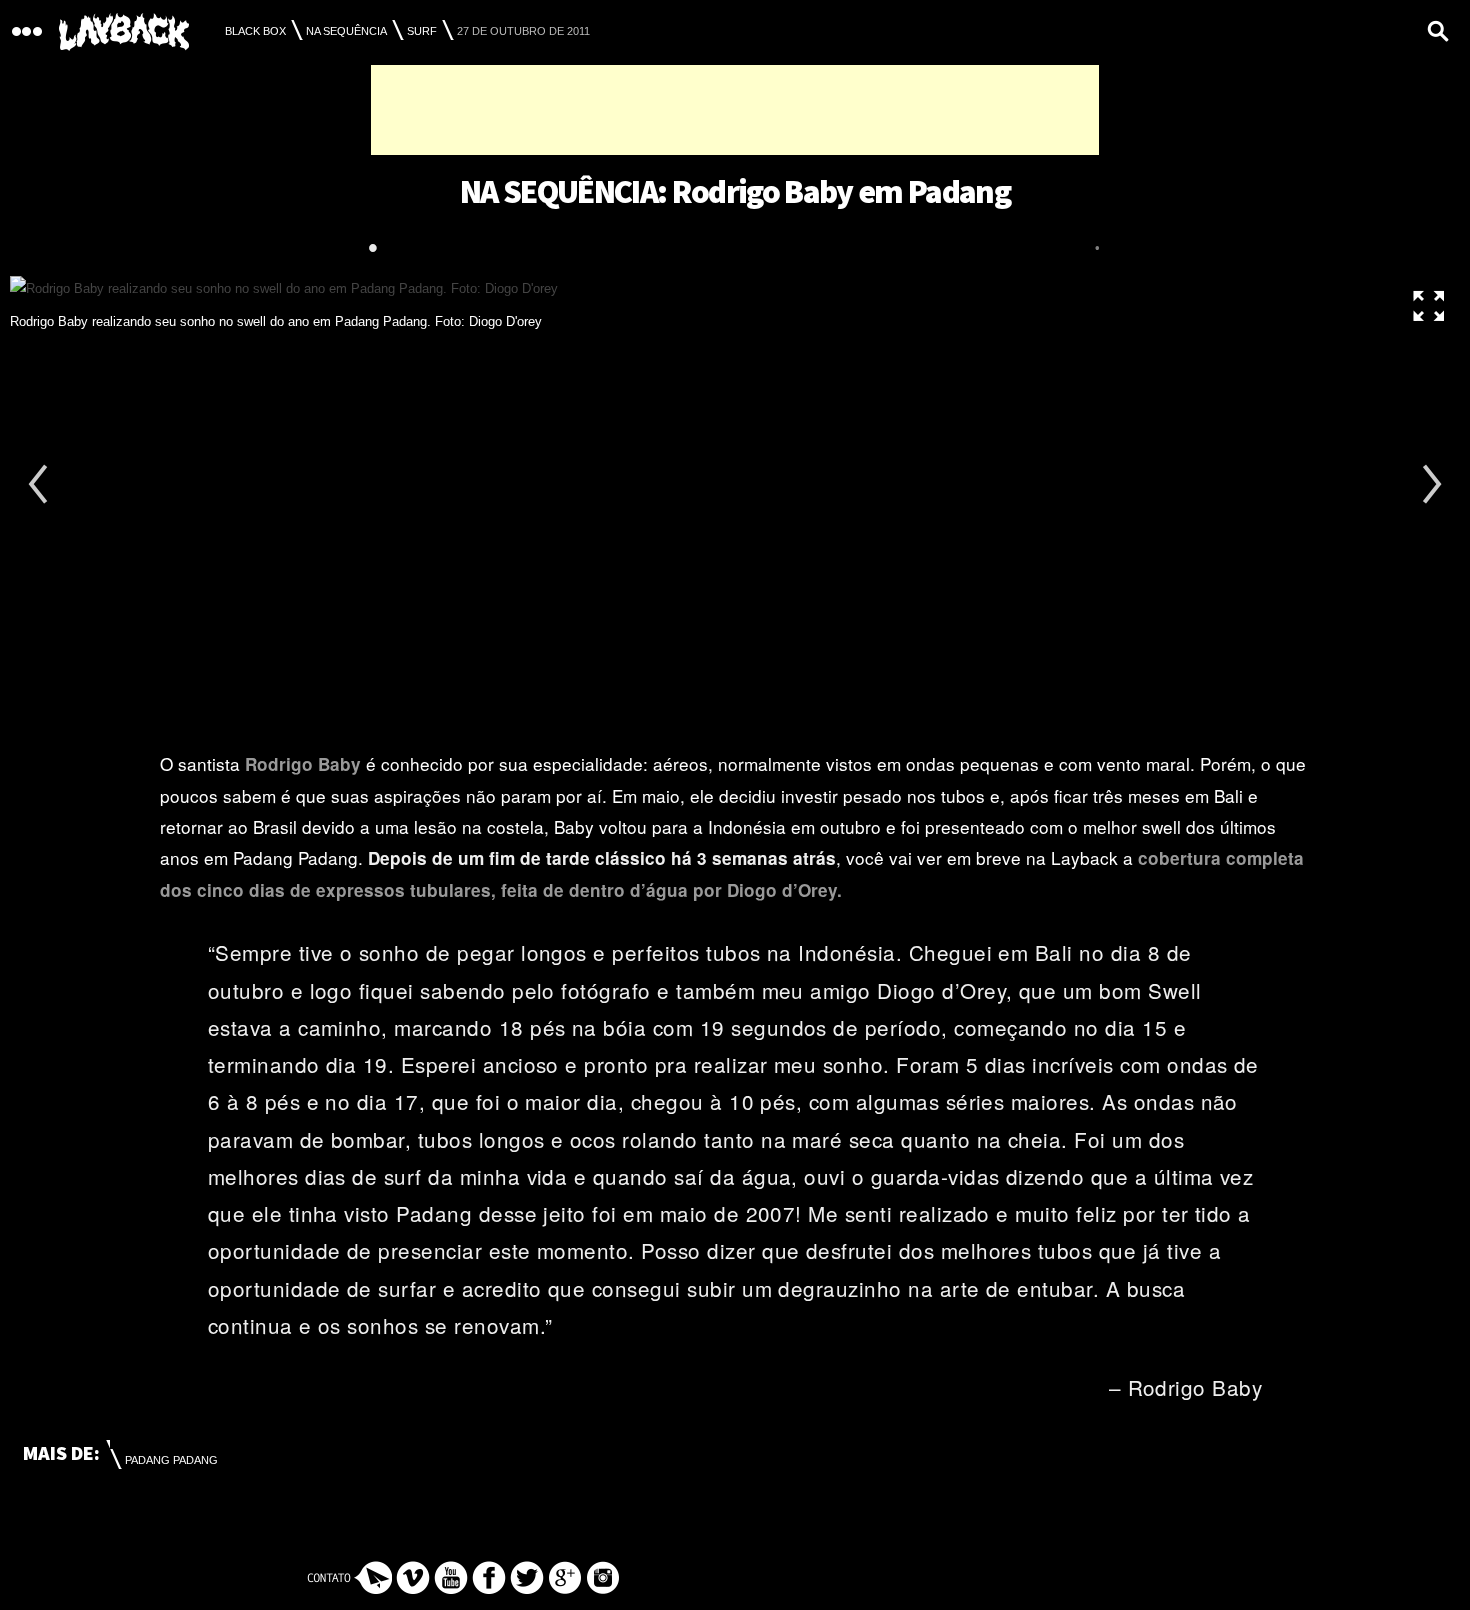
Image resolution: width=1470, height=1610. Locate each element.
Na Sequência (346, 31)
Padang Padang (171, 1460)
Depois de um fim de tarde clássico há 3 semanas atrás (602, 858)
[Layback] (124, 32)
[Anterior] (40, 488)
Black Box (255, 31)
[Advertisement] (735, 110)
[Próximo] (1430, 488)
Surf (422, 31)
